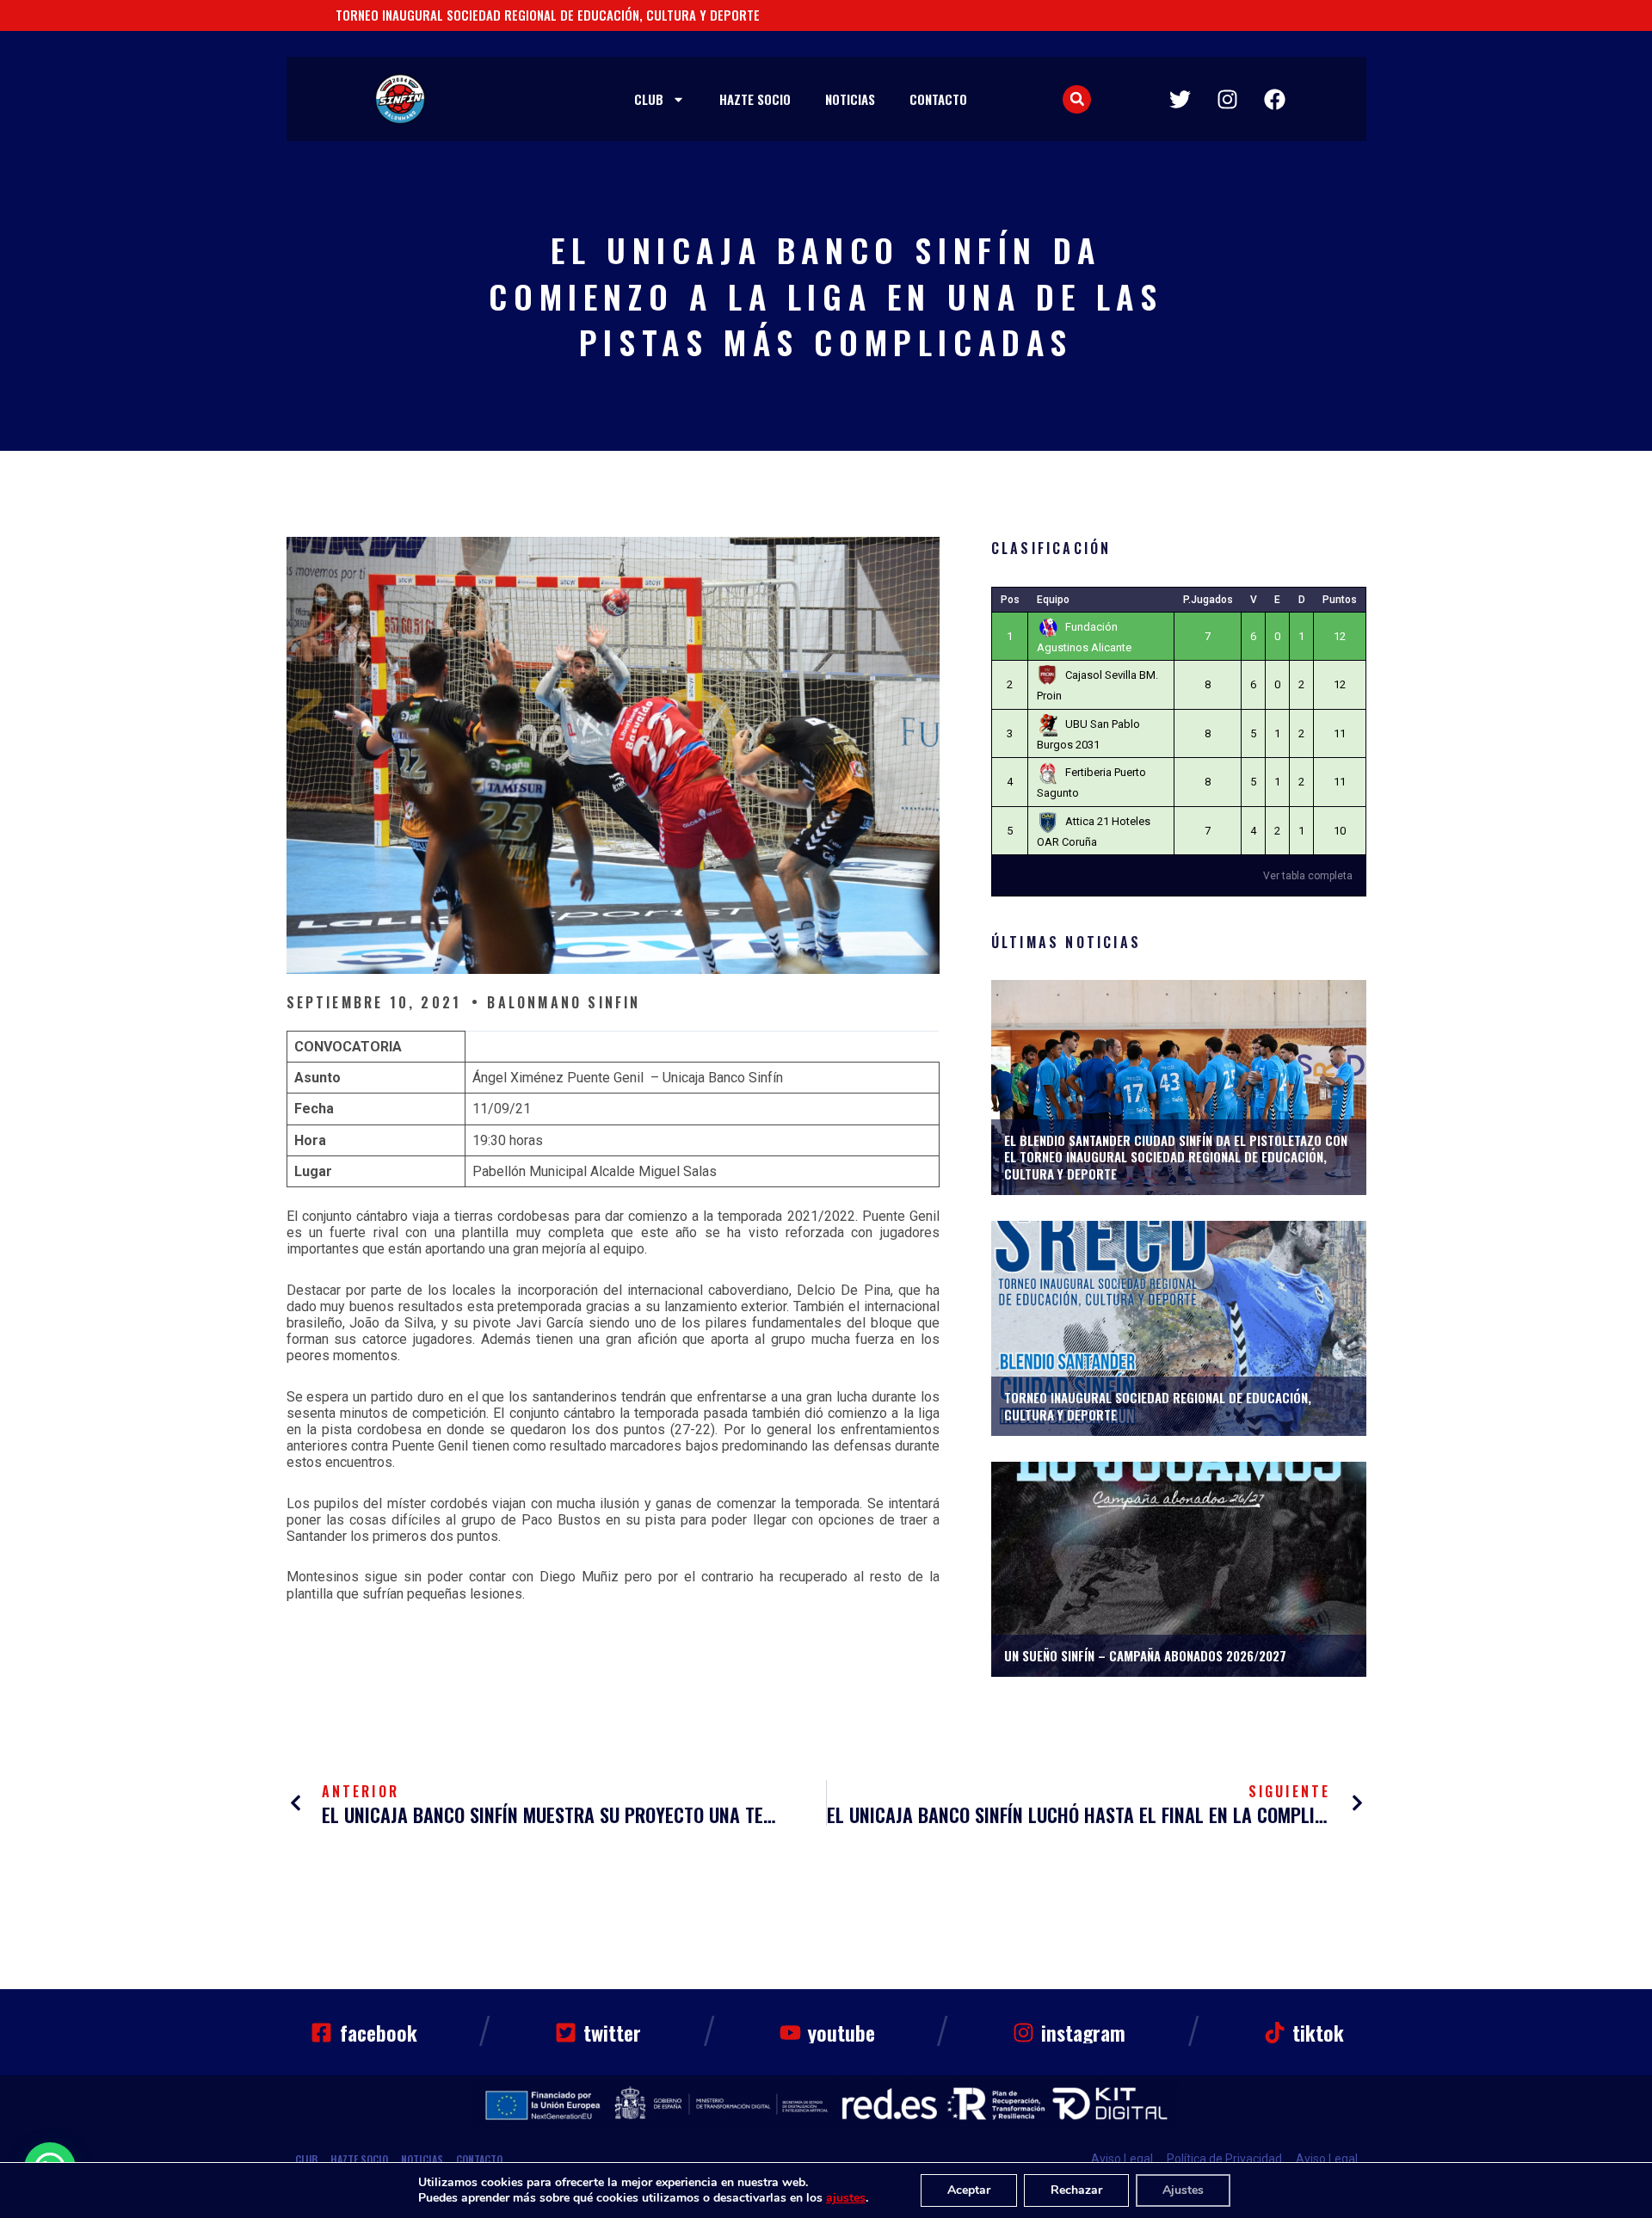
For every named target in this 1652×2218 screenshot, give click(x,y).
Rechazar (1076, 2190)
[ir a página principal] (400, 99)
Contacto (938, 99)
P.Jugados (1208, 600)
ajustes (846, 2198)
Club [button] (649, 99)
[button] (1077, 99)
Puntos (1340, 600)
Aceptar (969, 2190)
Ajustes (1183, 2190)
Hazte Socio (755, 99)
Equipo (1053, 600)
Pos (1010, 600)
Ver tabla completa (1308, 876)
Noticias (850, 99)
